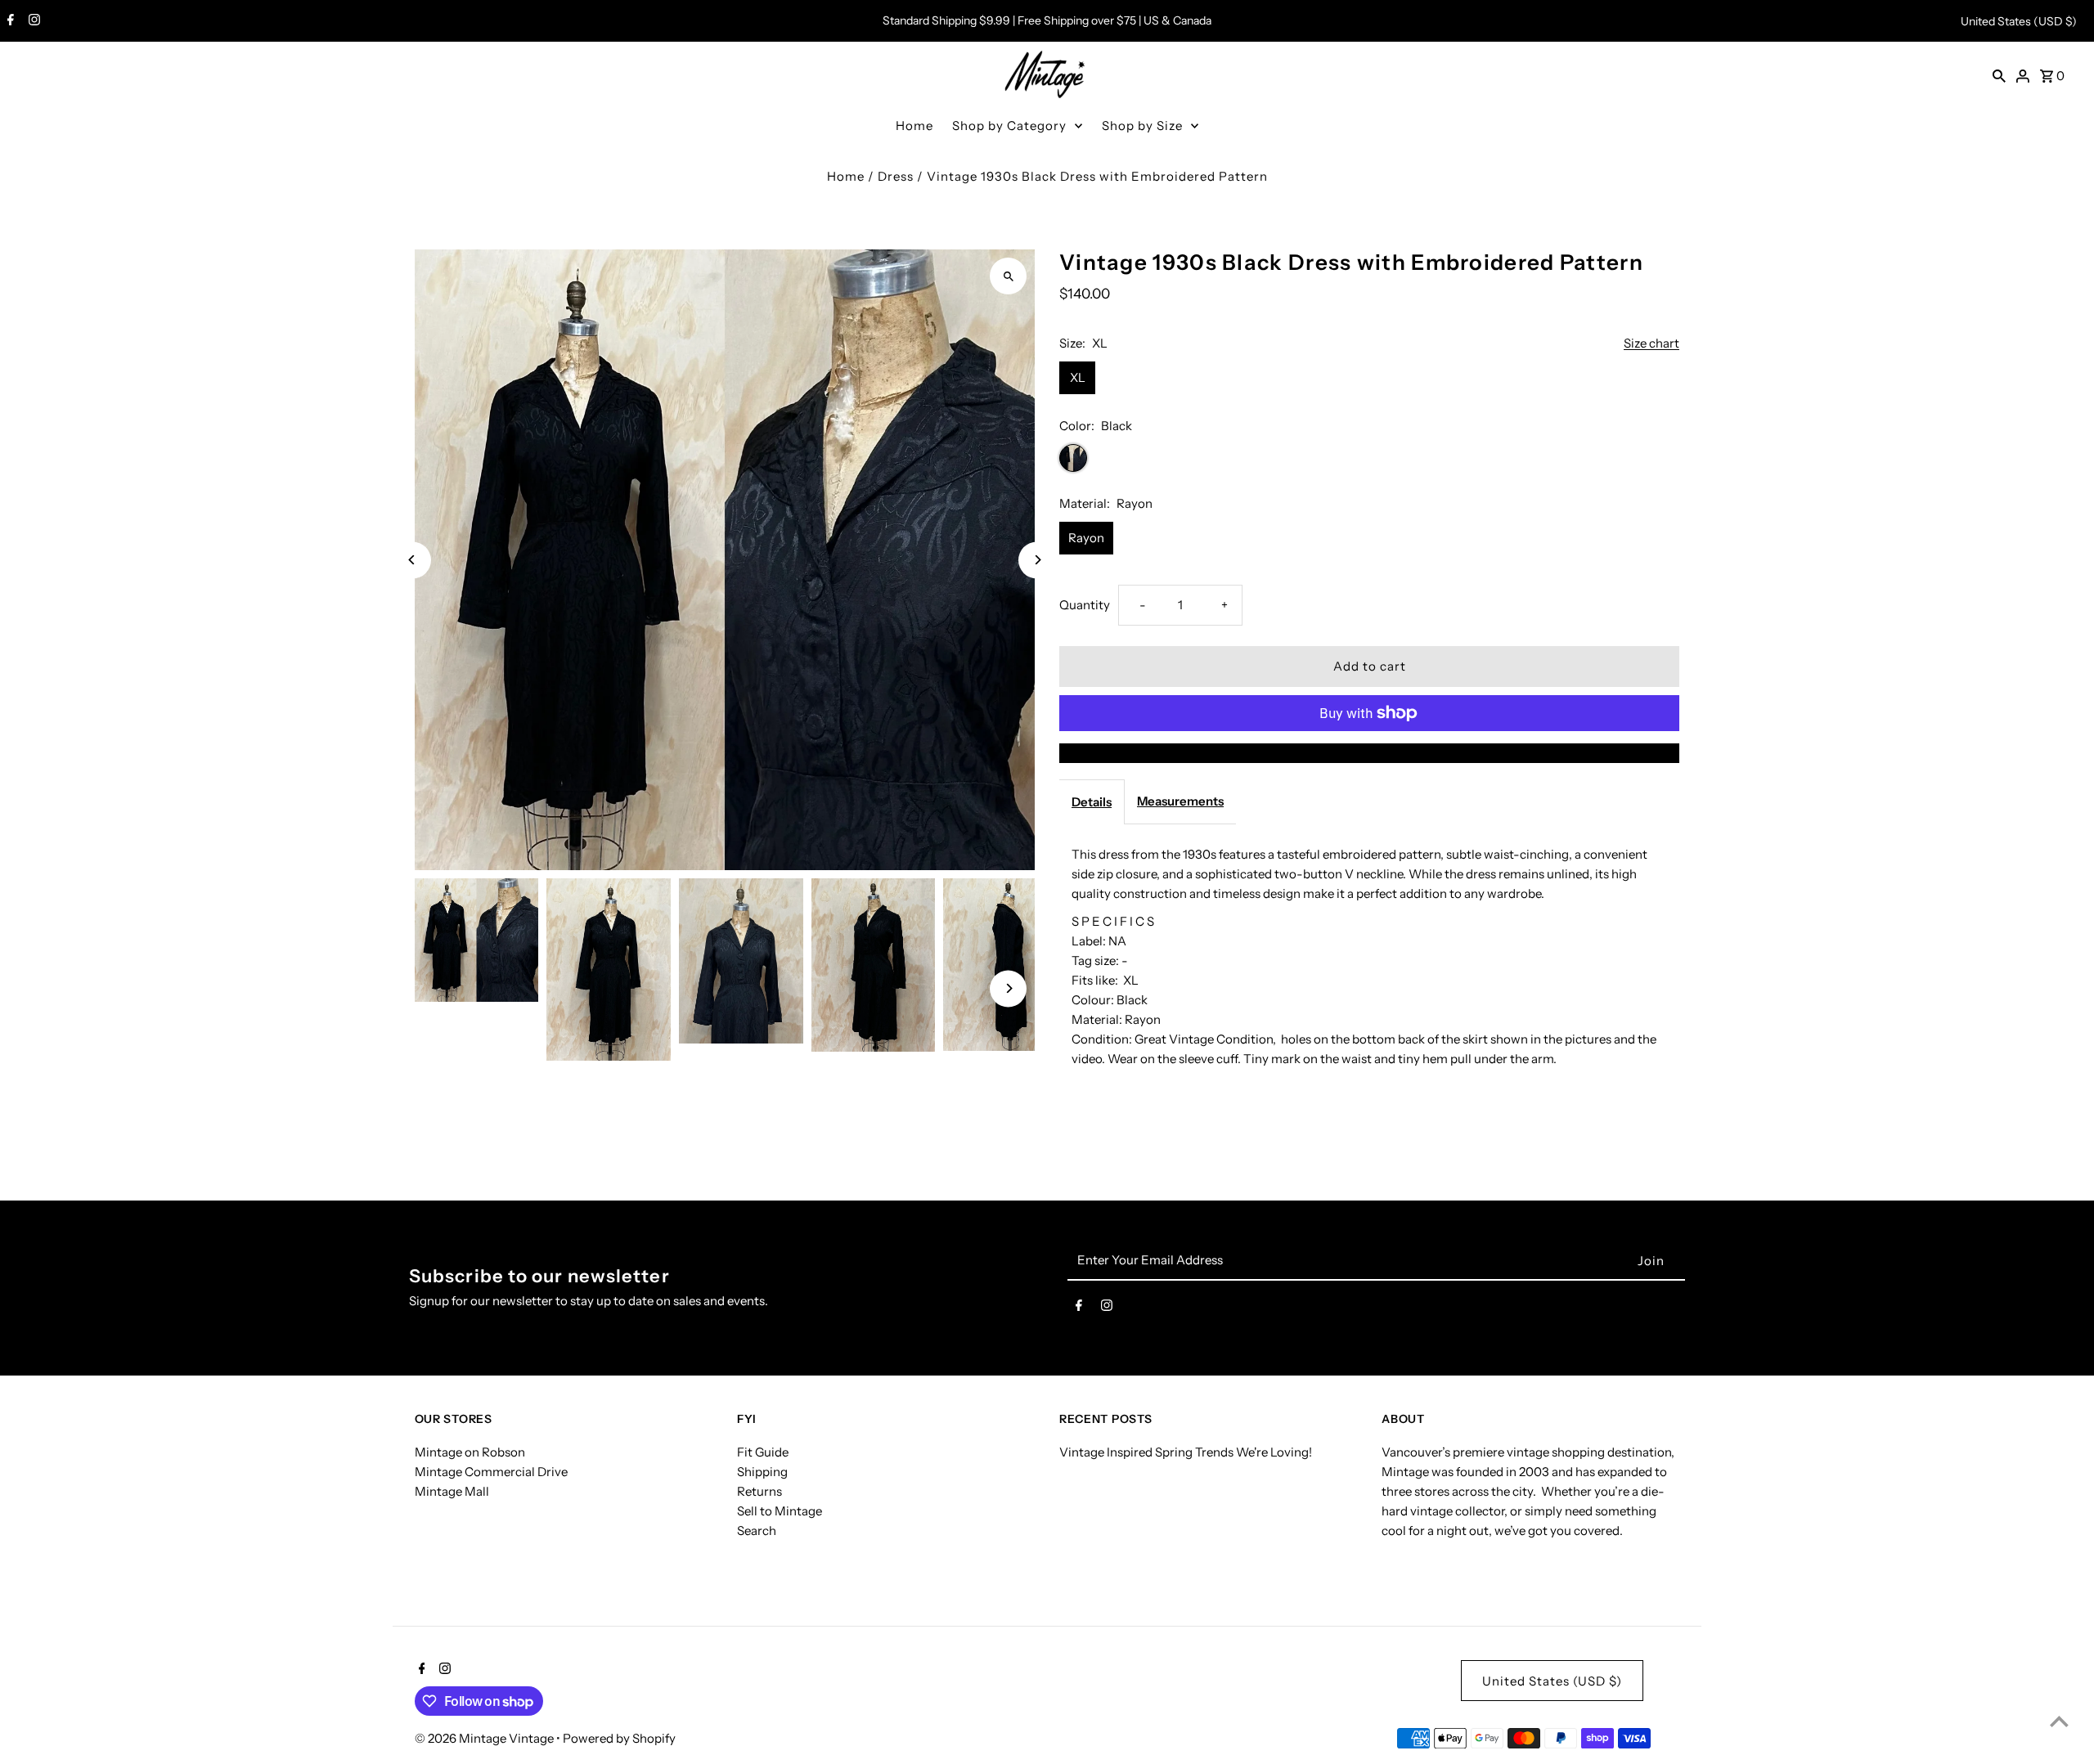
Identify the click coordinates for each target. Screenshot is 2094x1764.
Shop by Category (1009, 126)
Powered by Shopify (619, 1738)
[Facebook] (9, 21)
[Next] (1037, 560)
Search (757, 1531)
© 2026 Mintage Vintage (485, 1738)
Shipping (762, 1472)
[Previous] (413, 560)
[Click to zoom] (1008, 276)
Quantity (1085, 605)
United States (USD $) (2019, 21)
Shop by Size (1142, 126)
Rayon (1086, 538)
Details (1092, 802)
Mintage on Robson (470, 1452)
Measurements (1180, 801)
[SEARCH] (1999, 75)
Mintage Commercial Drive (491, 1472)
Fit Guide (763, 1452)
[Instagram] (32, 21)
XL (1078, 377)
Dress (896, 176)
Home (914, 126)
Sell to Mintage (780, 1511)
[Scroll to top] (2059, 1721)
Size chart (1651, 343)
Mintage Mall (452, 1491)
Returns (759, 1491)
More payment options (1369, 753)
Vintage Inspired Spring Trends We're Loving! (1186, 1452)
